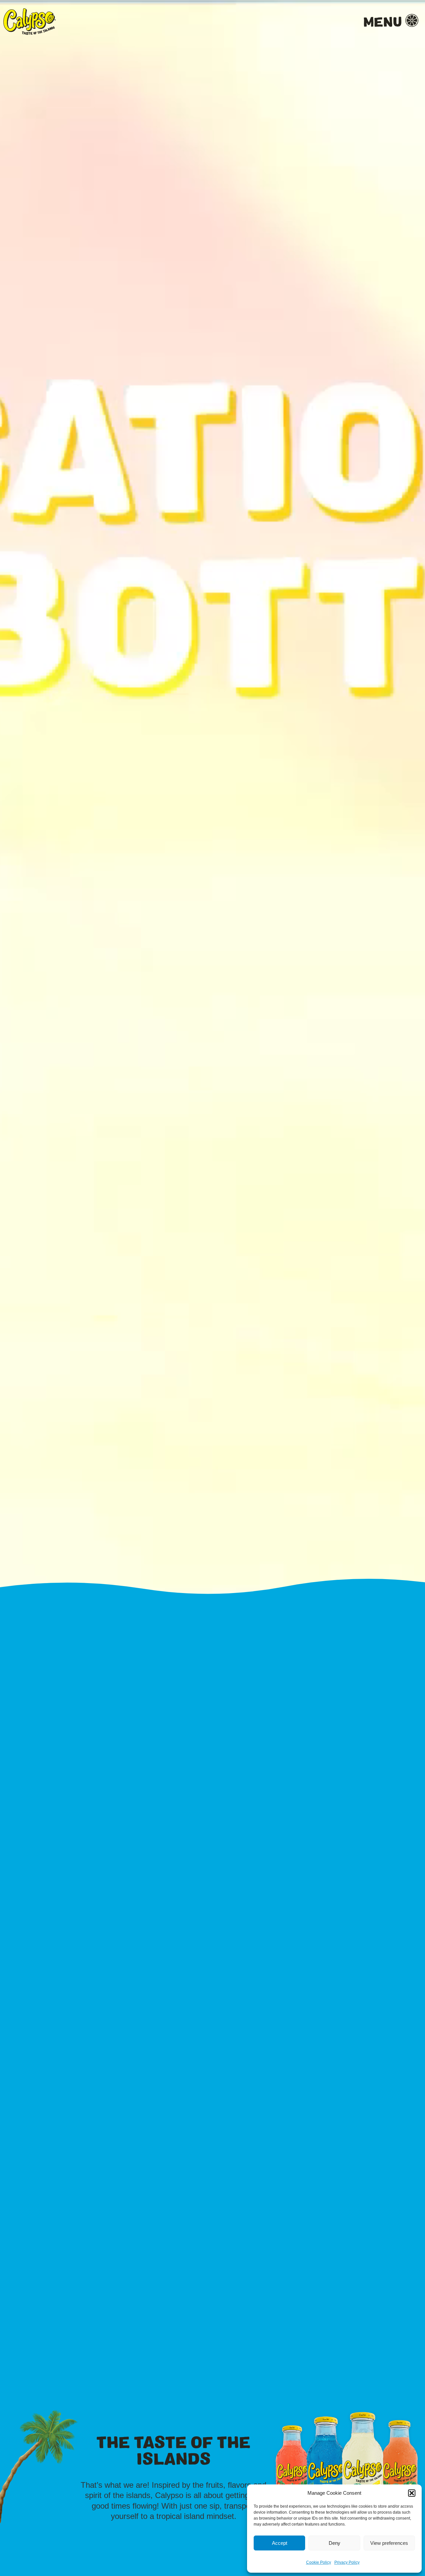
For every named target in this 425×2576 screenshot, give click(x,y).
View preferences (389, 2543)
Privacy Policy (347, 2562)
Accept (280, 2543)
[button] (412, 2493)
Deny (335, 2543)
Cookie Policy (319, 2562)
